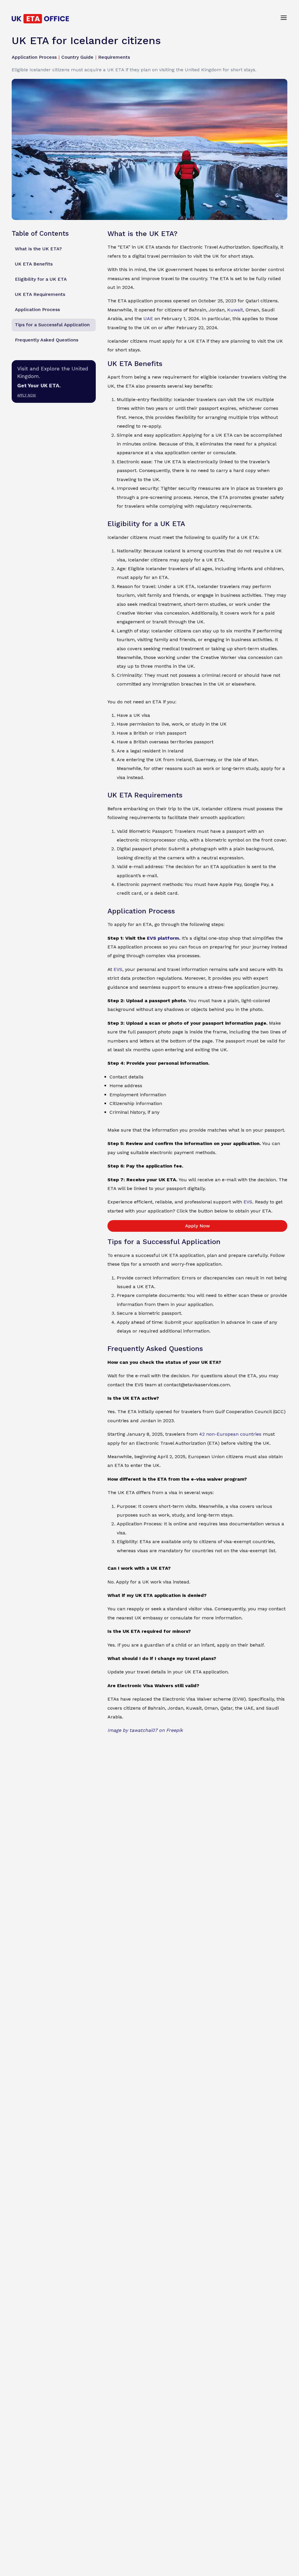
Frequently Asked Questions (47, 340)
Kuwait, (236, 310)
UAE (148, 319)
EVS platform (163, 938)
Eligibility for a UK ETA (41, 279)
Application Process (37, 309)
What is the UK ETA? (38, 249)
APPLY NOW (27, 395)
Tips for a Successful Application (52, 325)
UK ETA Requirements (40, 294)
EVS (118, 969)
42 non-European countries (230, 1434)
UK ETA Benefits (34, 264)
